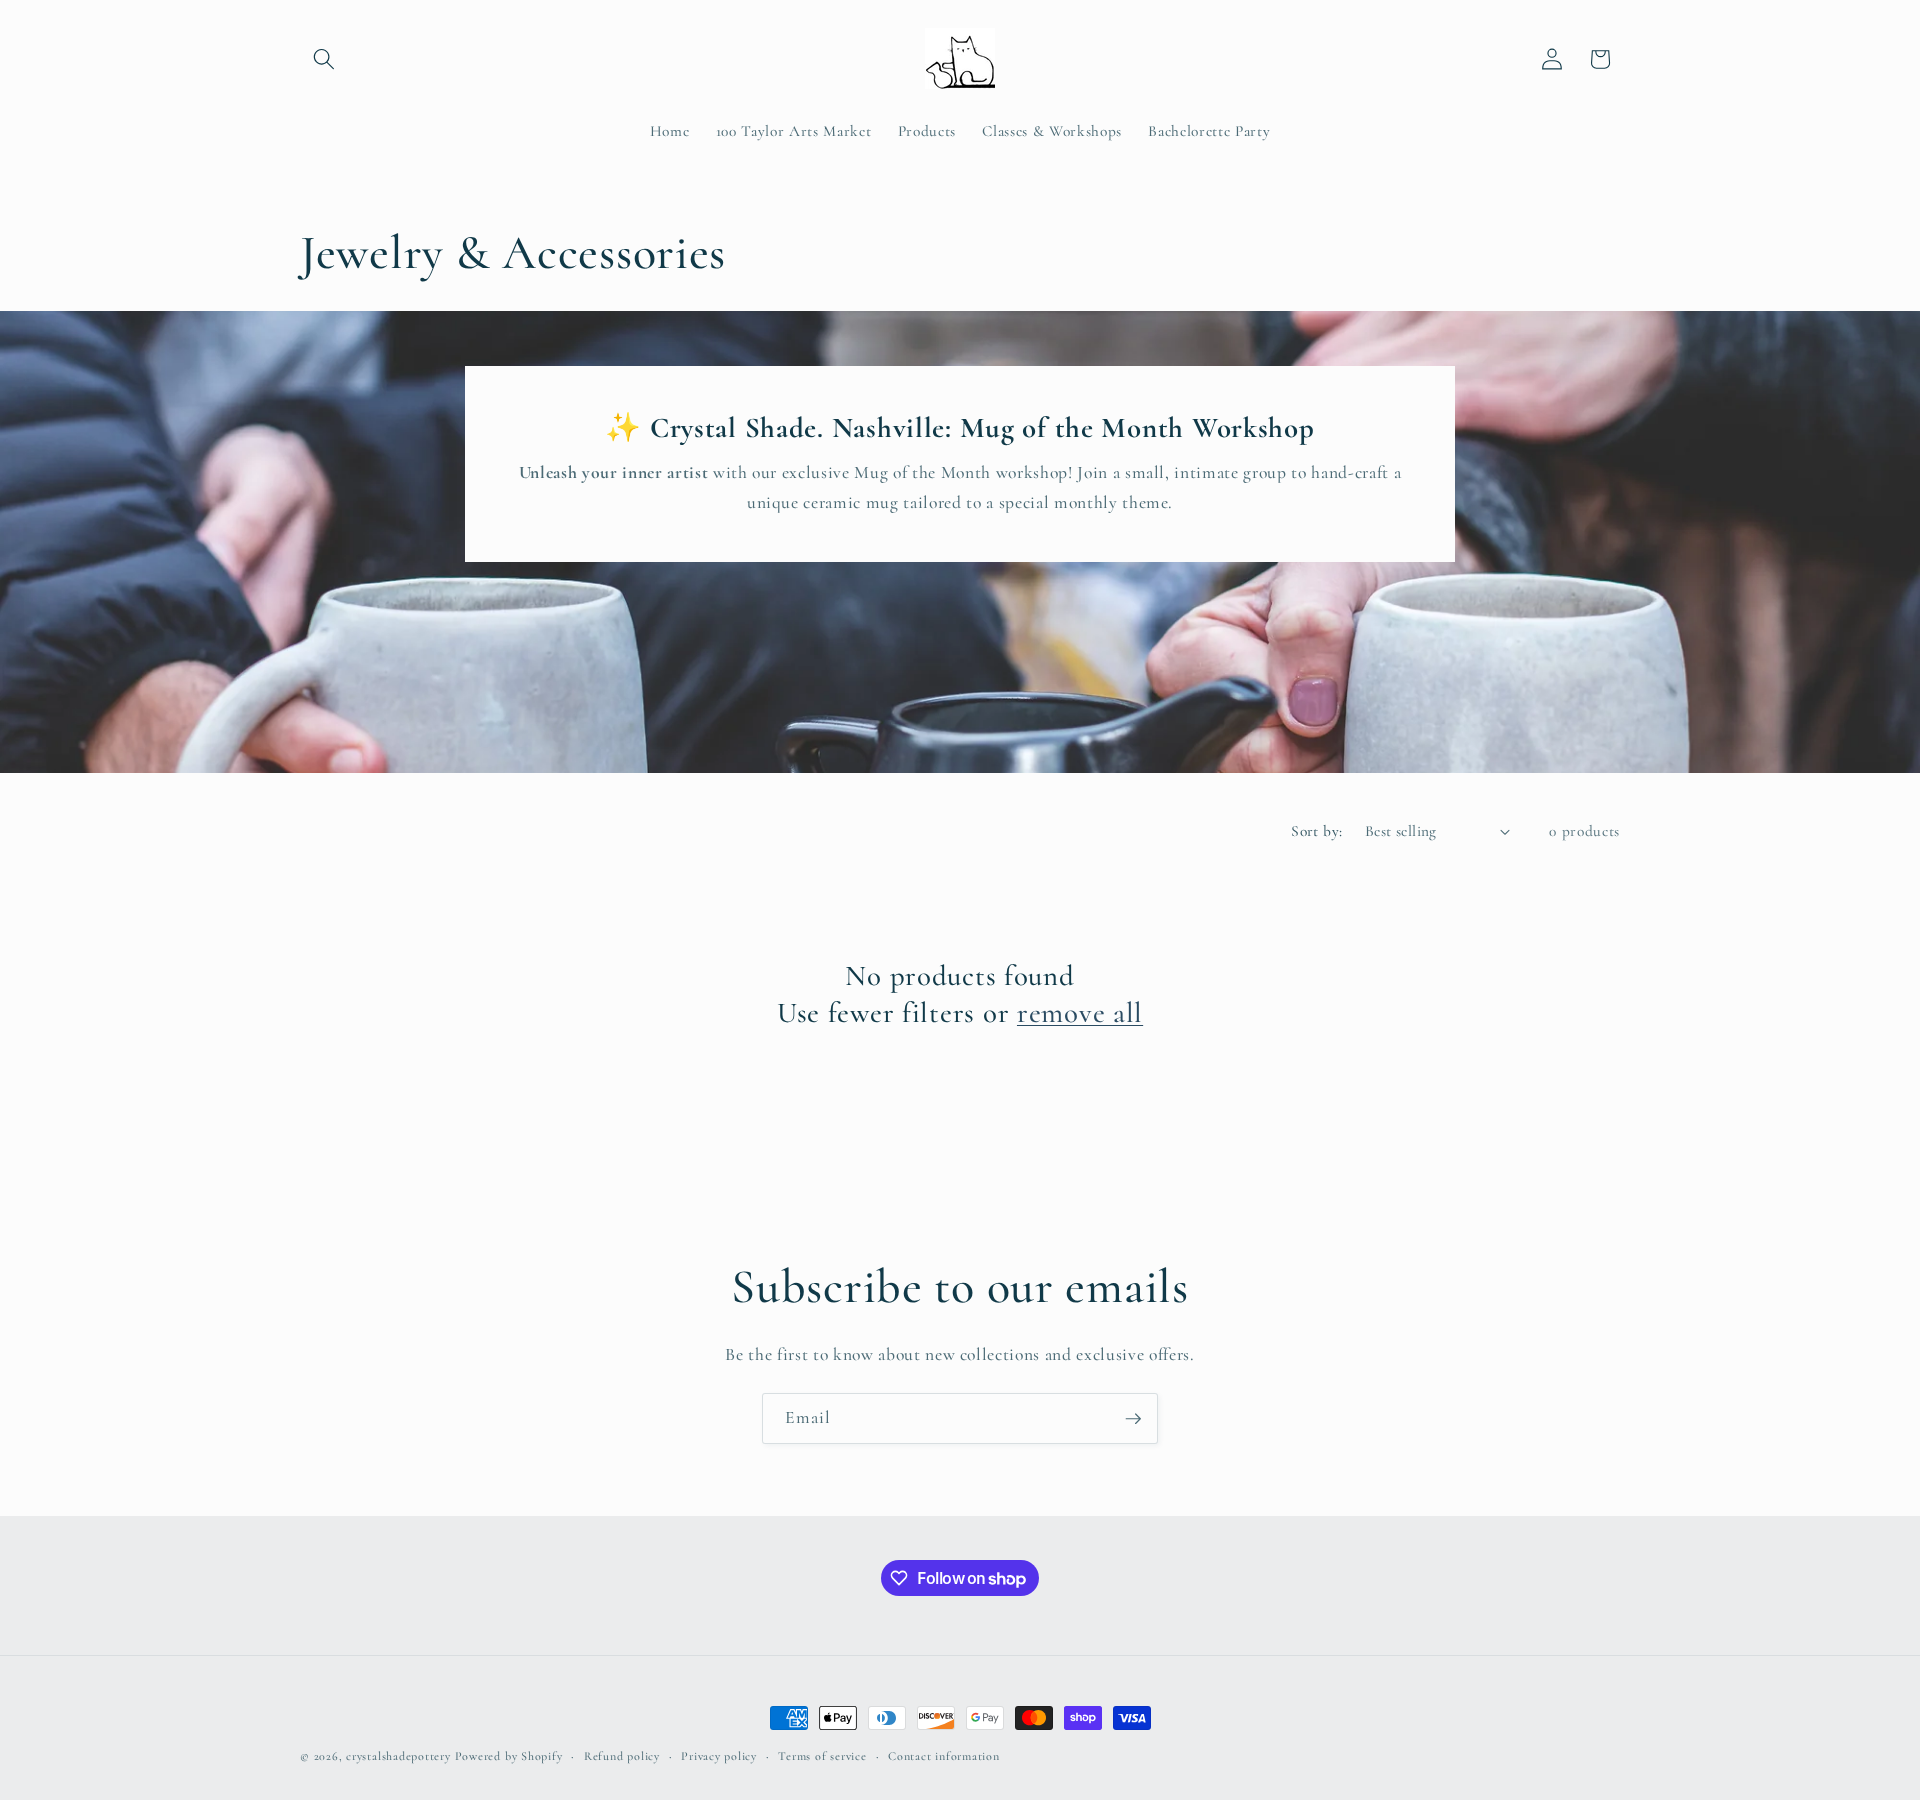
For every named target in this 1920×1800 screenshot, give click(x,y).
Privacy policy (719, 1756)
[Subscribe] (1133, 1419)
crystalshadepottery (398, 1756)
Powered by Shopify (509, 1756)
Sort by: (1317, 831)
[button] (324, 59)
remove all (1080, 1012)
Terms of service (822, 1756)
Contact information (944, 1756)
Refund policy (622, 1756)
